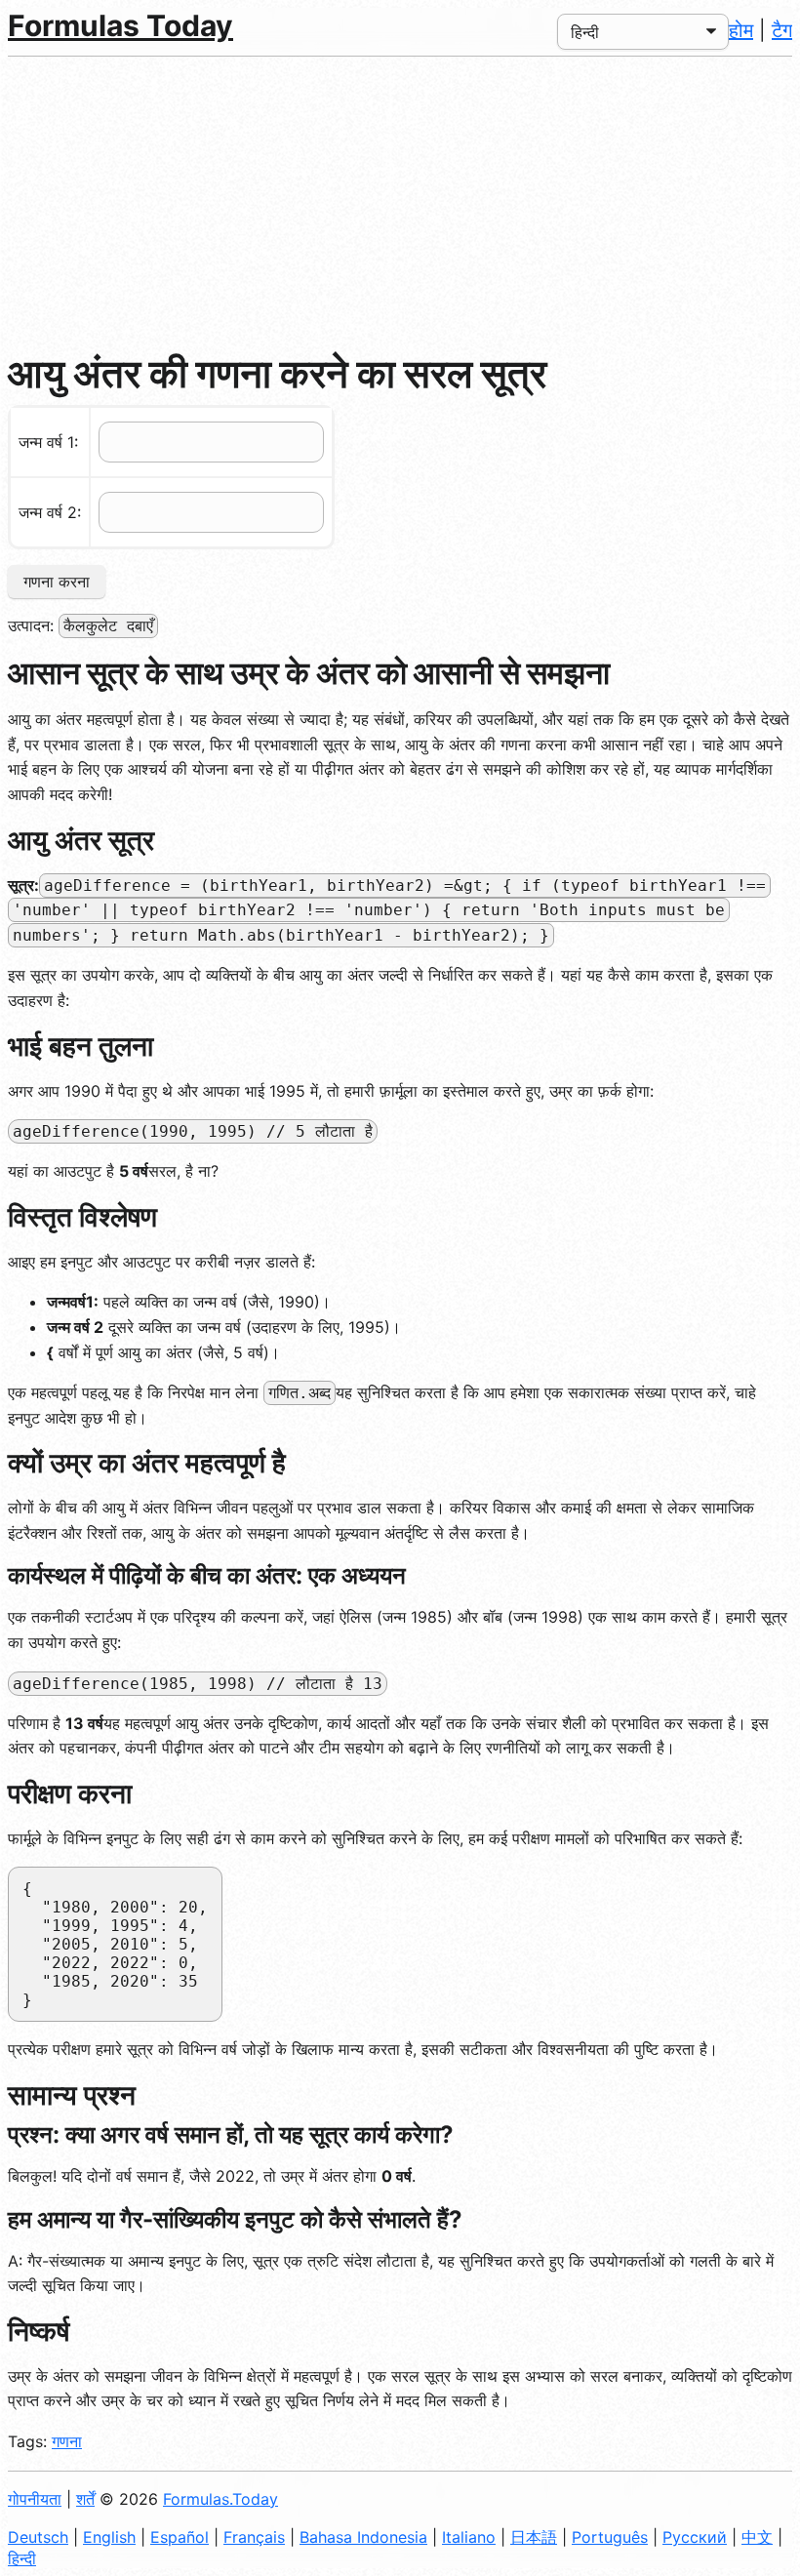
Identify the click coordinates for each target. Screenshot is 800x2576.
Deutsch (38, 2537)
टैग (782, 30)
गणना (67, 2441)
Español (180, 2537)
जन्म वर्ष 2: (50, 512)
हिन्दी (22, 2558)
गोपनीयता (35, 2499)
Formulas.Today (220, 2499)
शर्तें (85, 2499)
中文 (757, 2537)
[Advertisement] (400, 203)
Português (610, 2537)
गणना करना (57, 582)
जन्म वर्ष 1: (48, 442)
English (109, 2537)
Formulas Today (120, 25)
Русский (695, 2537)
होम (741, 30)
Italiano (469, 2537)
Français (254, 2537)
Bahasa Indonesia (363, 2537)
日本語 (534, 2537)
